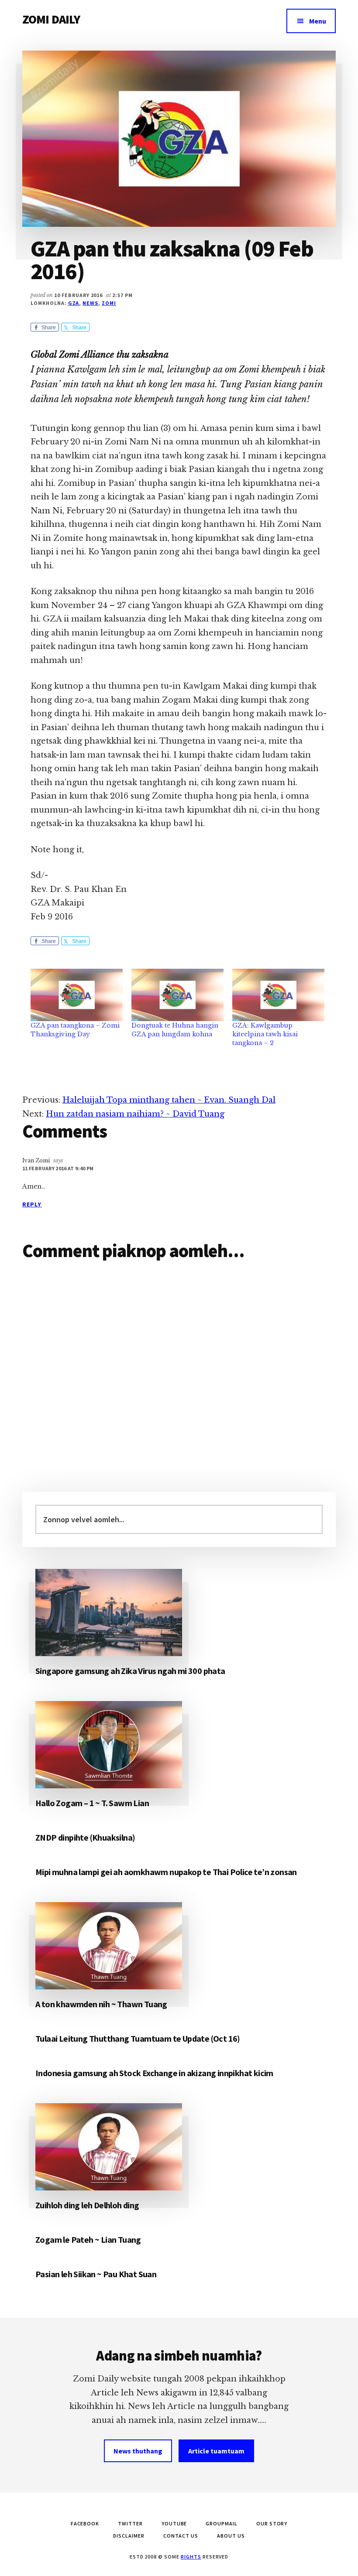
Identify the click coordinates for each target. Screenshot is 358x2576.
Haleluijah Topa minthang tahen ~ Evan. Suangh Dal (169, 1100)
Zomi (109, 303)
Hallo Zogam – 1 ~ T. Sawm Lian (92, 1803)
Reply (32, 1204)
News (90, 303)
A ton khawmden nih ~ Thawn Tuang (101, 2004)
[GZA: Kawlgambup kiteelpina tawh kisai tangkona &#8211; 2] (278, 995)
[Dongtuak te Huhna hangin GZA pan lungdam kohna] (177, 995)
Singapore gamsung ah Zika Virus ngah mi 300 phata (130, 1671)
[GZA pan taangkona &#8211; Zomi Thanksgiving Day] (77, 995)
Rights (191, 2557)
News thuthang (138, 2451)
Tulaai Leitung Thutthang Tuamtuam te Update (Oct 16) (138, 2038)
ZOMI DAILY (51, 19)
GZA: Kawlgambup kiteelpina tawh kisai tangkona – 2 (265, 1034)
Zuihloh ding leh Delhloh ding (87, 2205)
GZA (74, 303)
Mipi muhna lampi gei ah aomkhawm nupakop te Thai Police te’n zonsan (166, 1872)
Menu (318, 21)
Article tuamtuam (216, 2451)
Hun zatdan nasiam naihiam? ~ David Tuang (135, 1114)
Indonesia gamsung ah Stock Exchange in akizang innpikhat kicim (154, 2073)
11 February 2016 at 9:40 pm (58, 1168)
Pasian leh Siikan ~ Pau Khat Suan (96, 2274)
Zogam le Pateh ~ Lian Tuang (88, 2239)
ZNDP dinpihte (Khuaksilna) (85, 1837)
